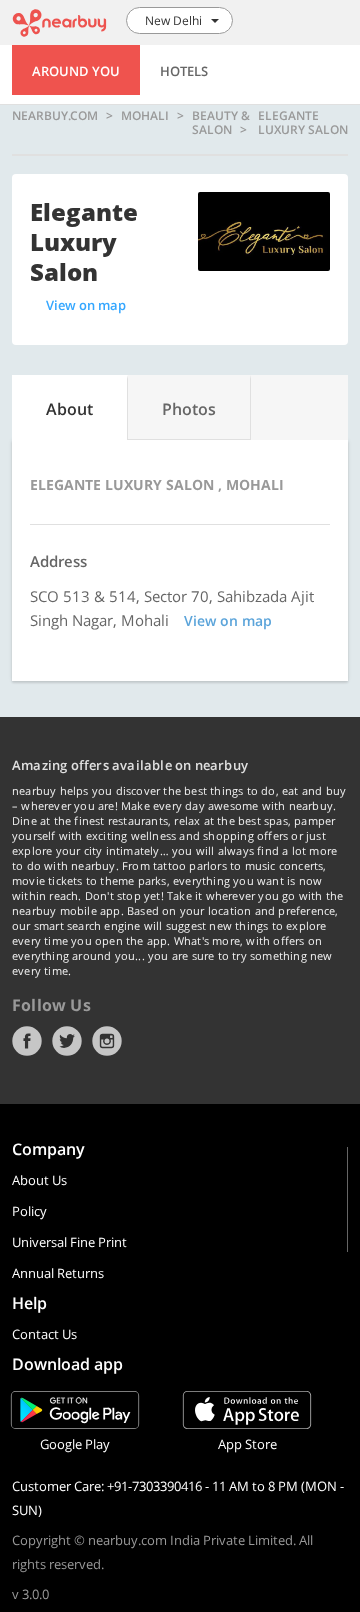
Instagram (107, 1041)
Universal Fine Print (69, 1242)
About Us (39, 1180)
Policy (29, 1211)
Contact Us (44, 1334)
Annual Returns (58, 1273)
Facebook (27, 1041)
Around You (76, 71)
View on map (86, 305)
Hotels (184, 71)
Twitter (67, 1041)
